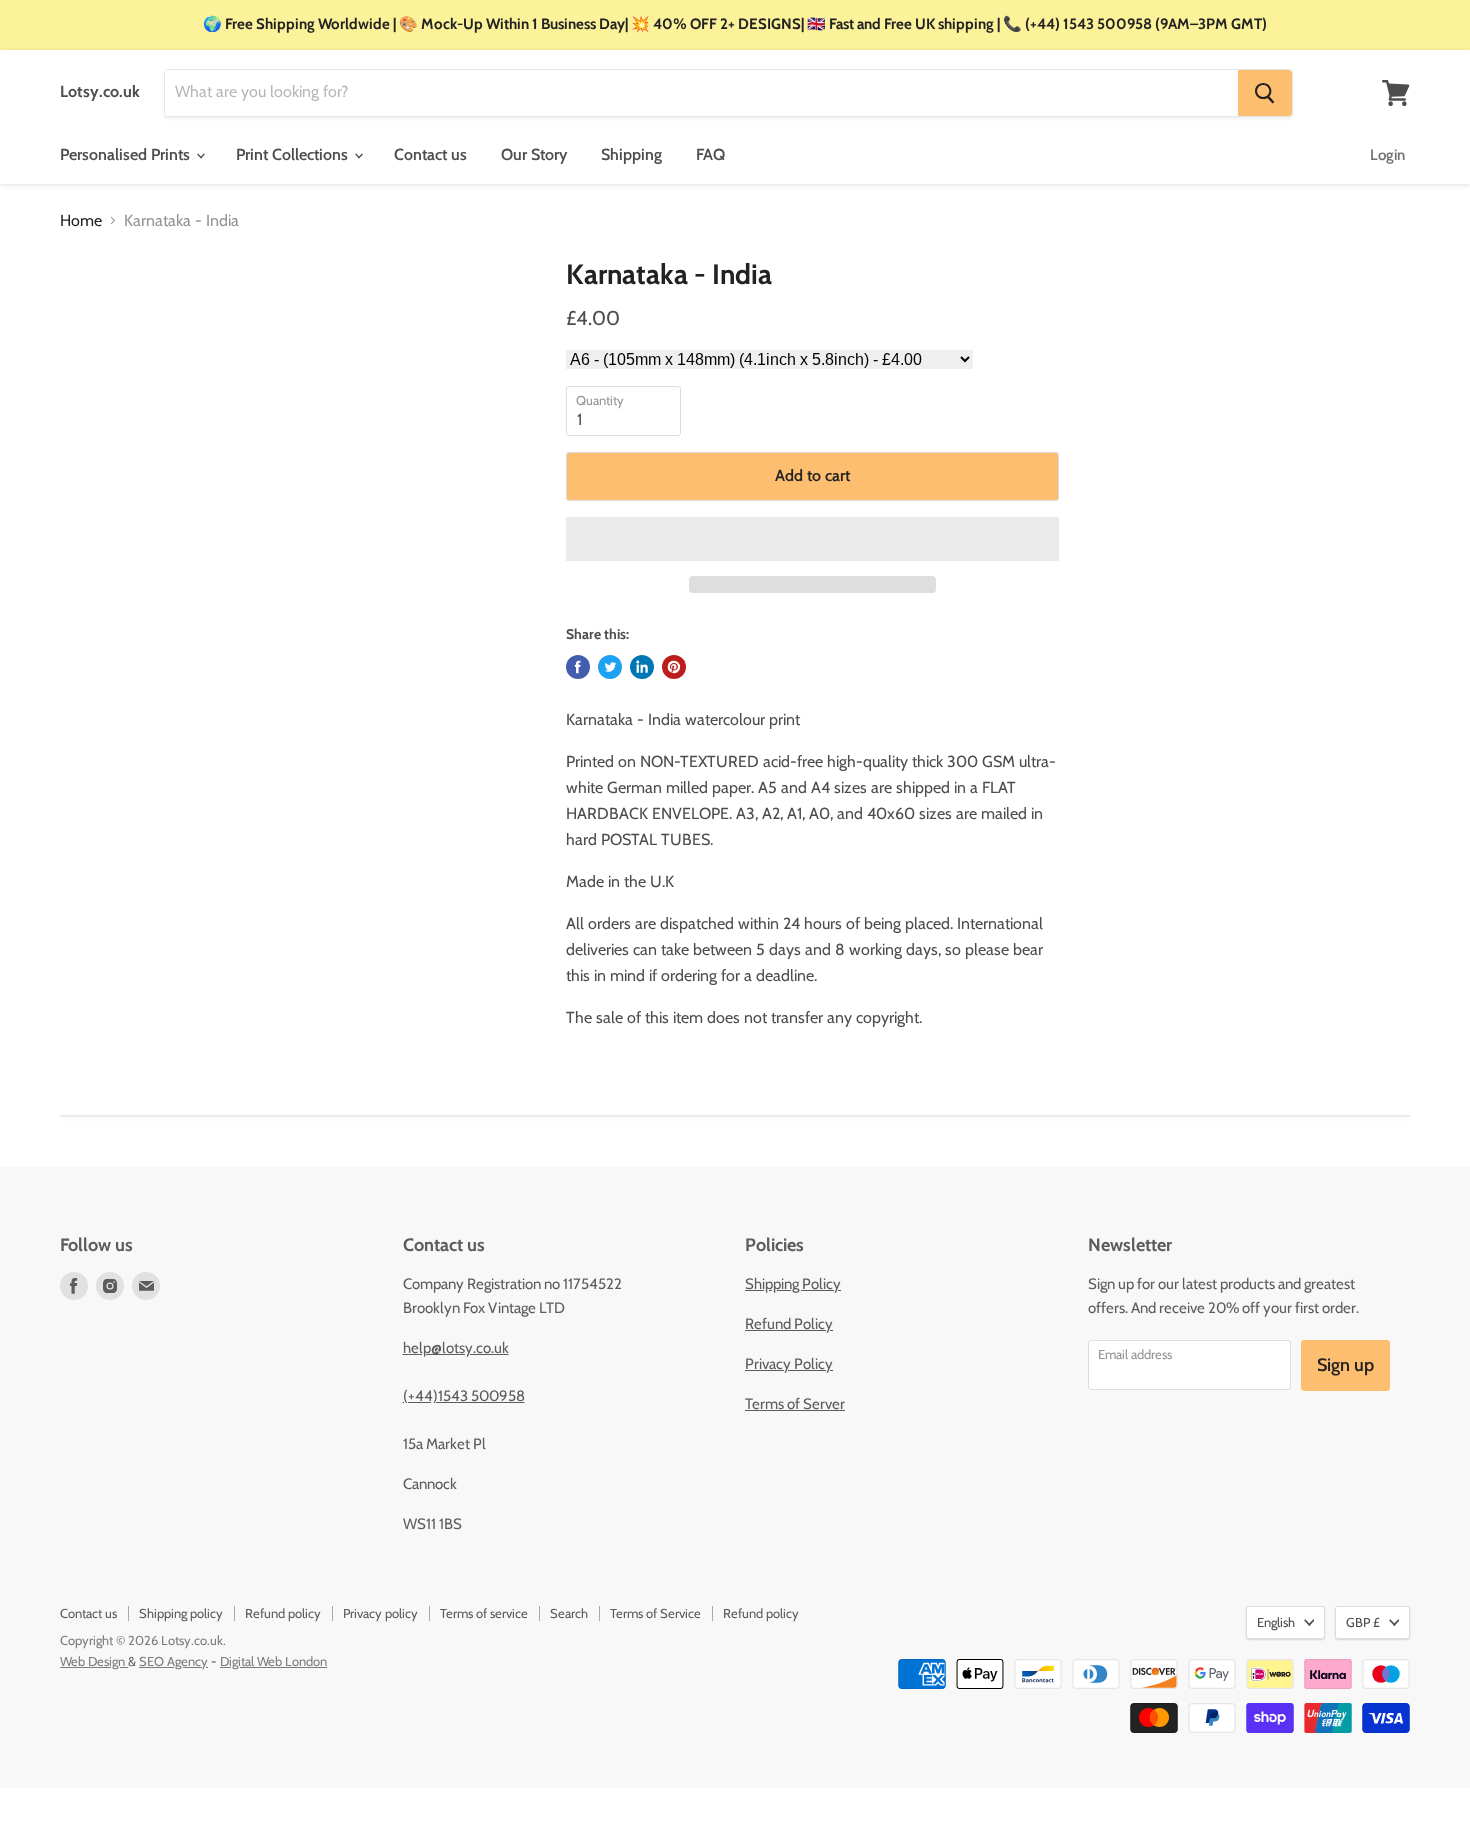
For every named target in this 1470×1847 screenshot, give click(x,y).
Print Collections (294, 154)
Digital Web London (273, 1661)
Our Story (534, 154)
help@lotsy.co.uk (456, 1348)
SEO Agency (173, 1661)
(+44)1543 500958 (464, 1396)
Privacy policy (380, 1613)
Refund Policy (789, 1324)
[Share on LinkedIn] (642, 667)
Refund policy (283, 1613)
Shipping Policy (793, 1284)
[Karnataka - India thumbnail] (95, 315)
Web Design (94, 1661)
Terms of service (484, 1613)
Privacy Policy (789, 1364)
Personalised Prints (127, 154)
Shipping (631, 154)
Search (569, 1613)
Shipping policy (181, 1613)
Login (1387, 155)
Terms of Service (655, 1613)
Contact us (430, 154)
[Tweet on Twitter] (610, 667)
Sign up (1345, 1365)
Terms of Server (795, 1404)
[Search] (1265, 93)
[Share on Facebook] (578, 667)
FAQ (710, 154)
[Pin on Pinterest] (674, 667)
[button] (812, 539)
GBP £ (1363, 1622)
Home (81, 221)
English (1276, 1622)
